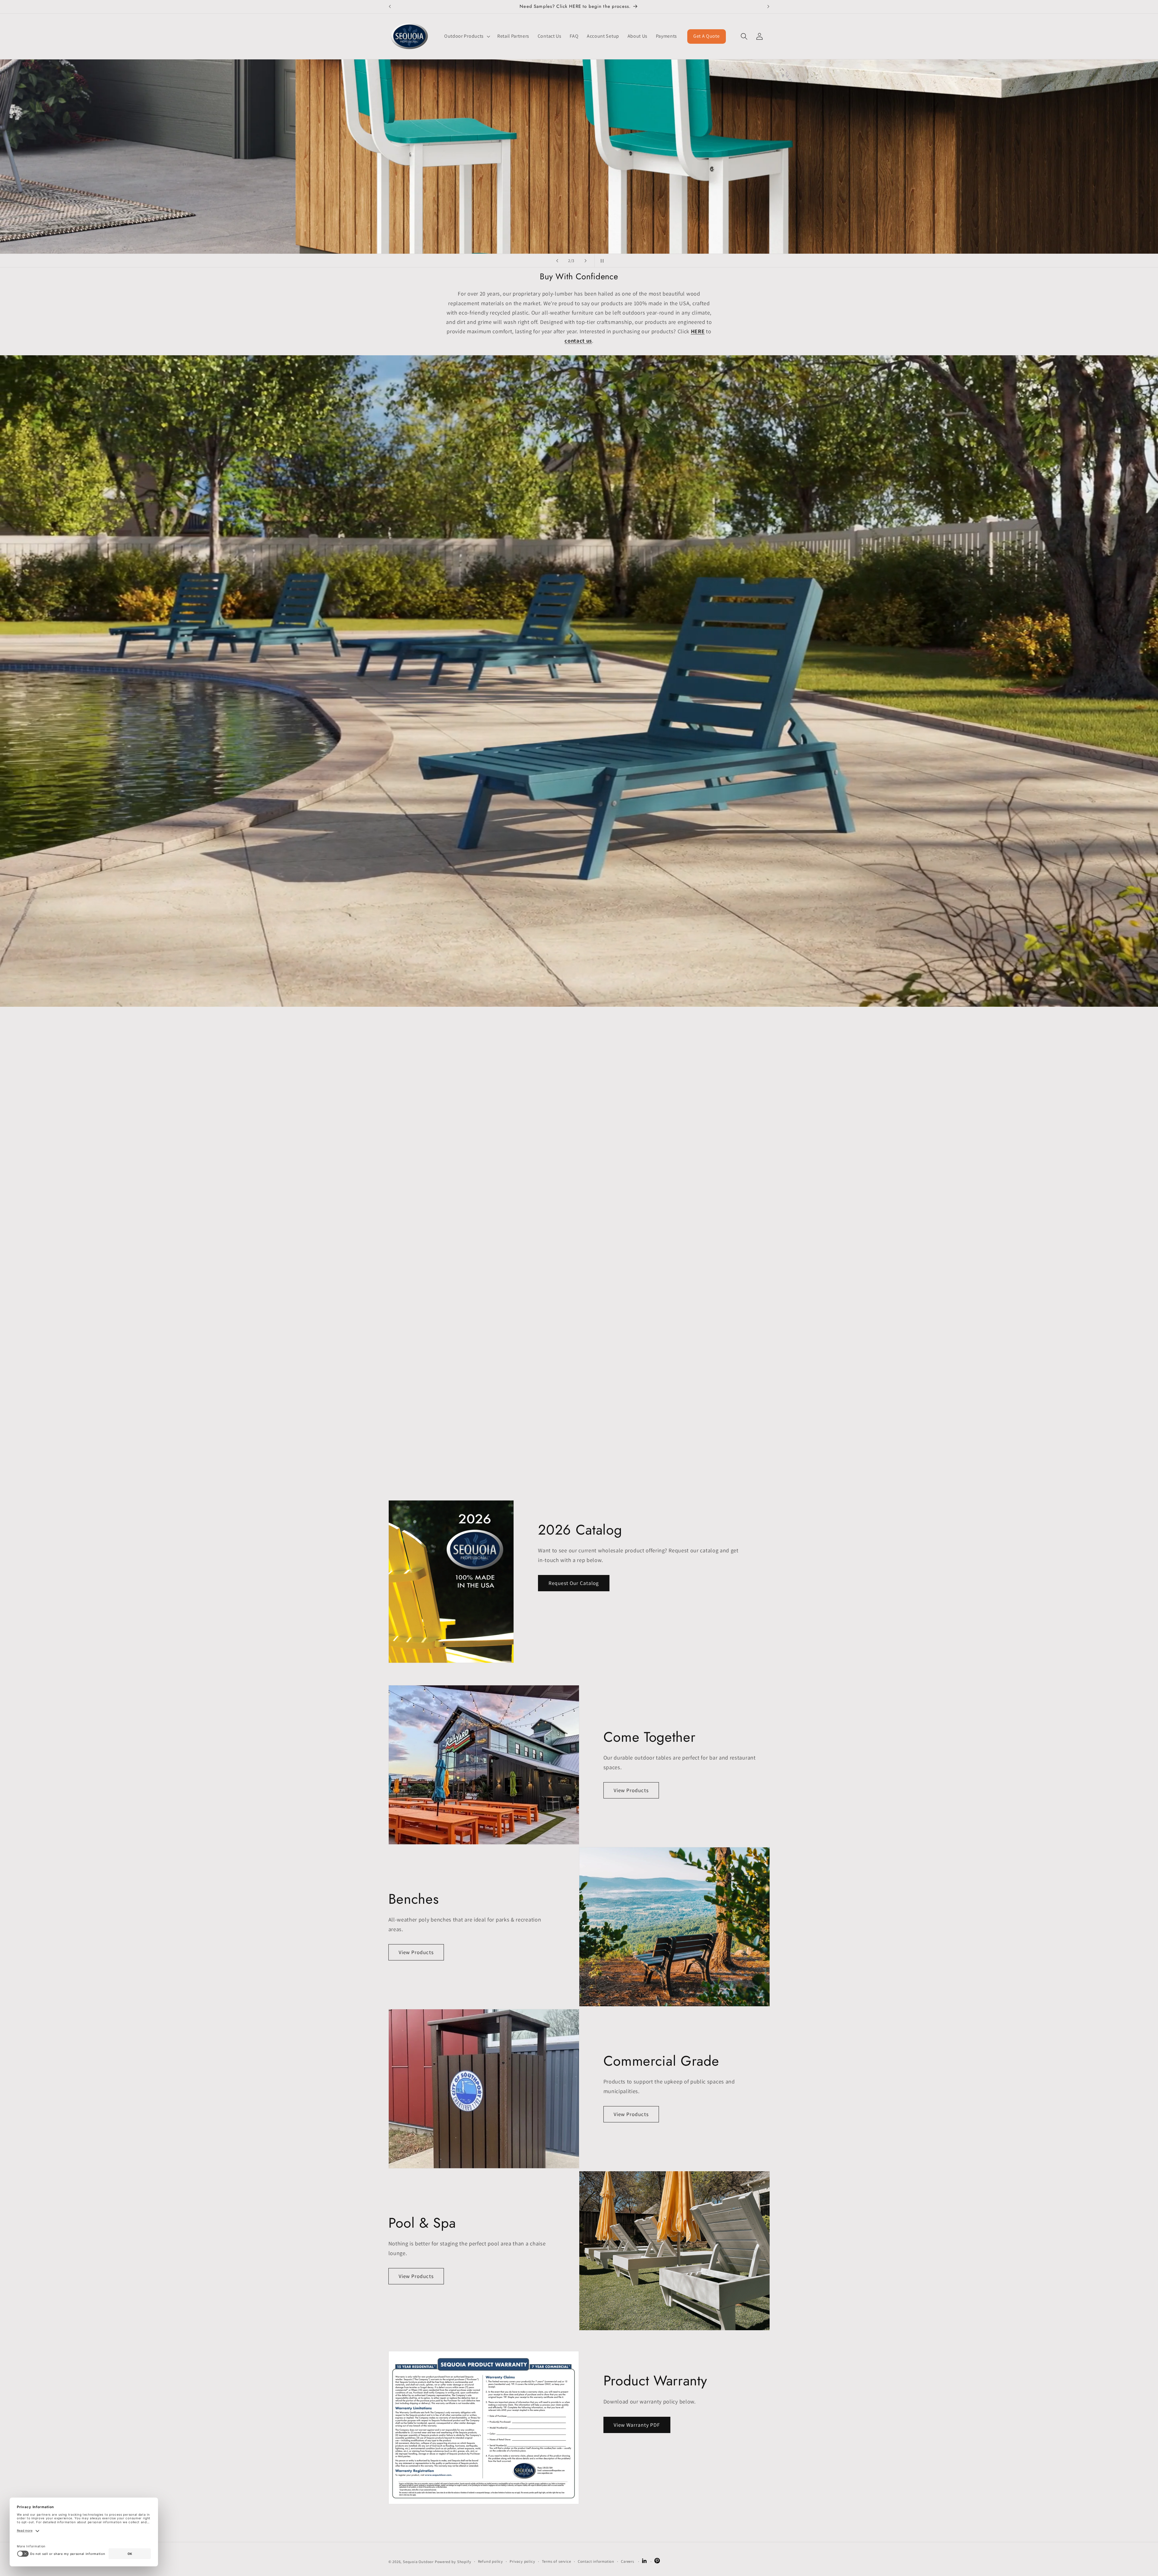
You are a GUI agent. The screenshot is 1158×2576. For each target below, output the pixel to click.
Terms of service (557, 2561)
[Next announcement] (768, 7)
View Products (631, 1790)
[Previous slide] (557, 261)
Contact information (596, 2561)
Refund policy (490, 2561)
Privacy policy (522, 2561)
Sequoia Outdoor (418, 2562)
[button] (467, 36)
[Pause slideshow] (601, 261)
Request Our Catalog (574, 1583)
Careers (628, 2561)
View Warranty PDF (637, 2424)
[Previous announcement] (390, 7)
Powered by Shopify (453, 2562)
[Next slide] (586, 261)
